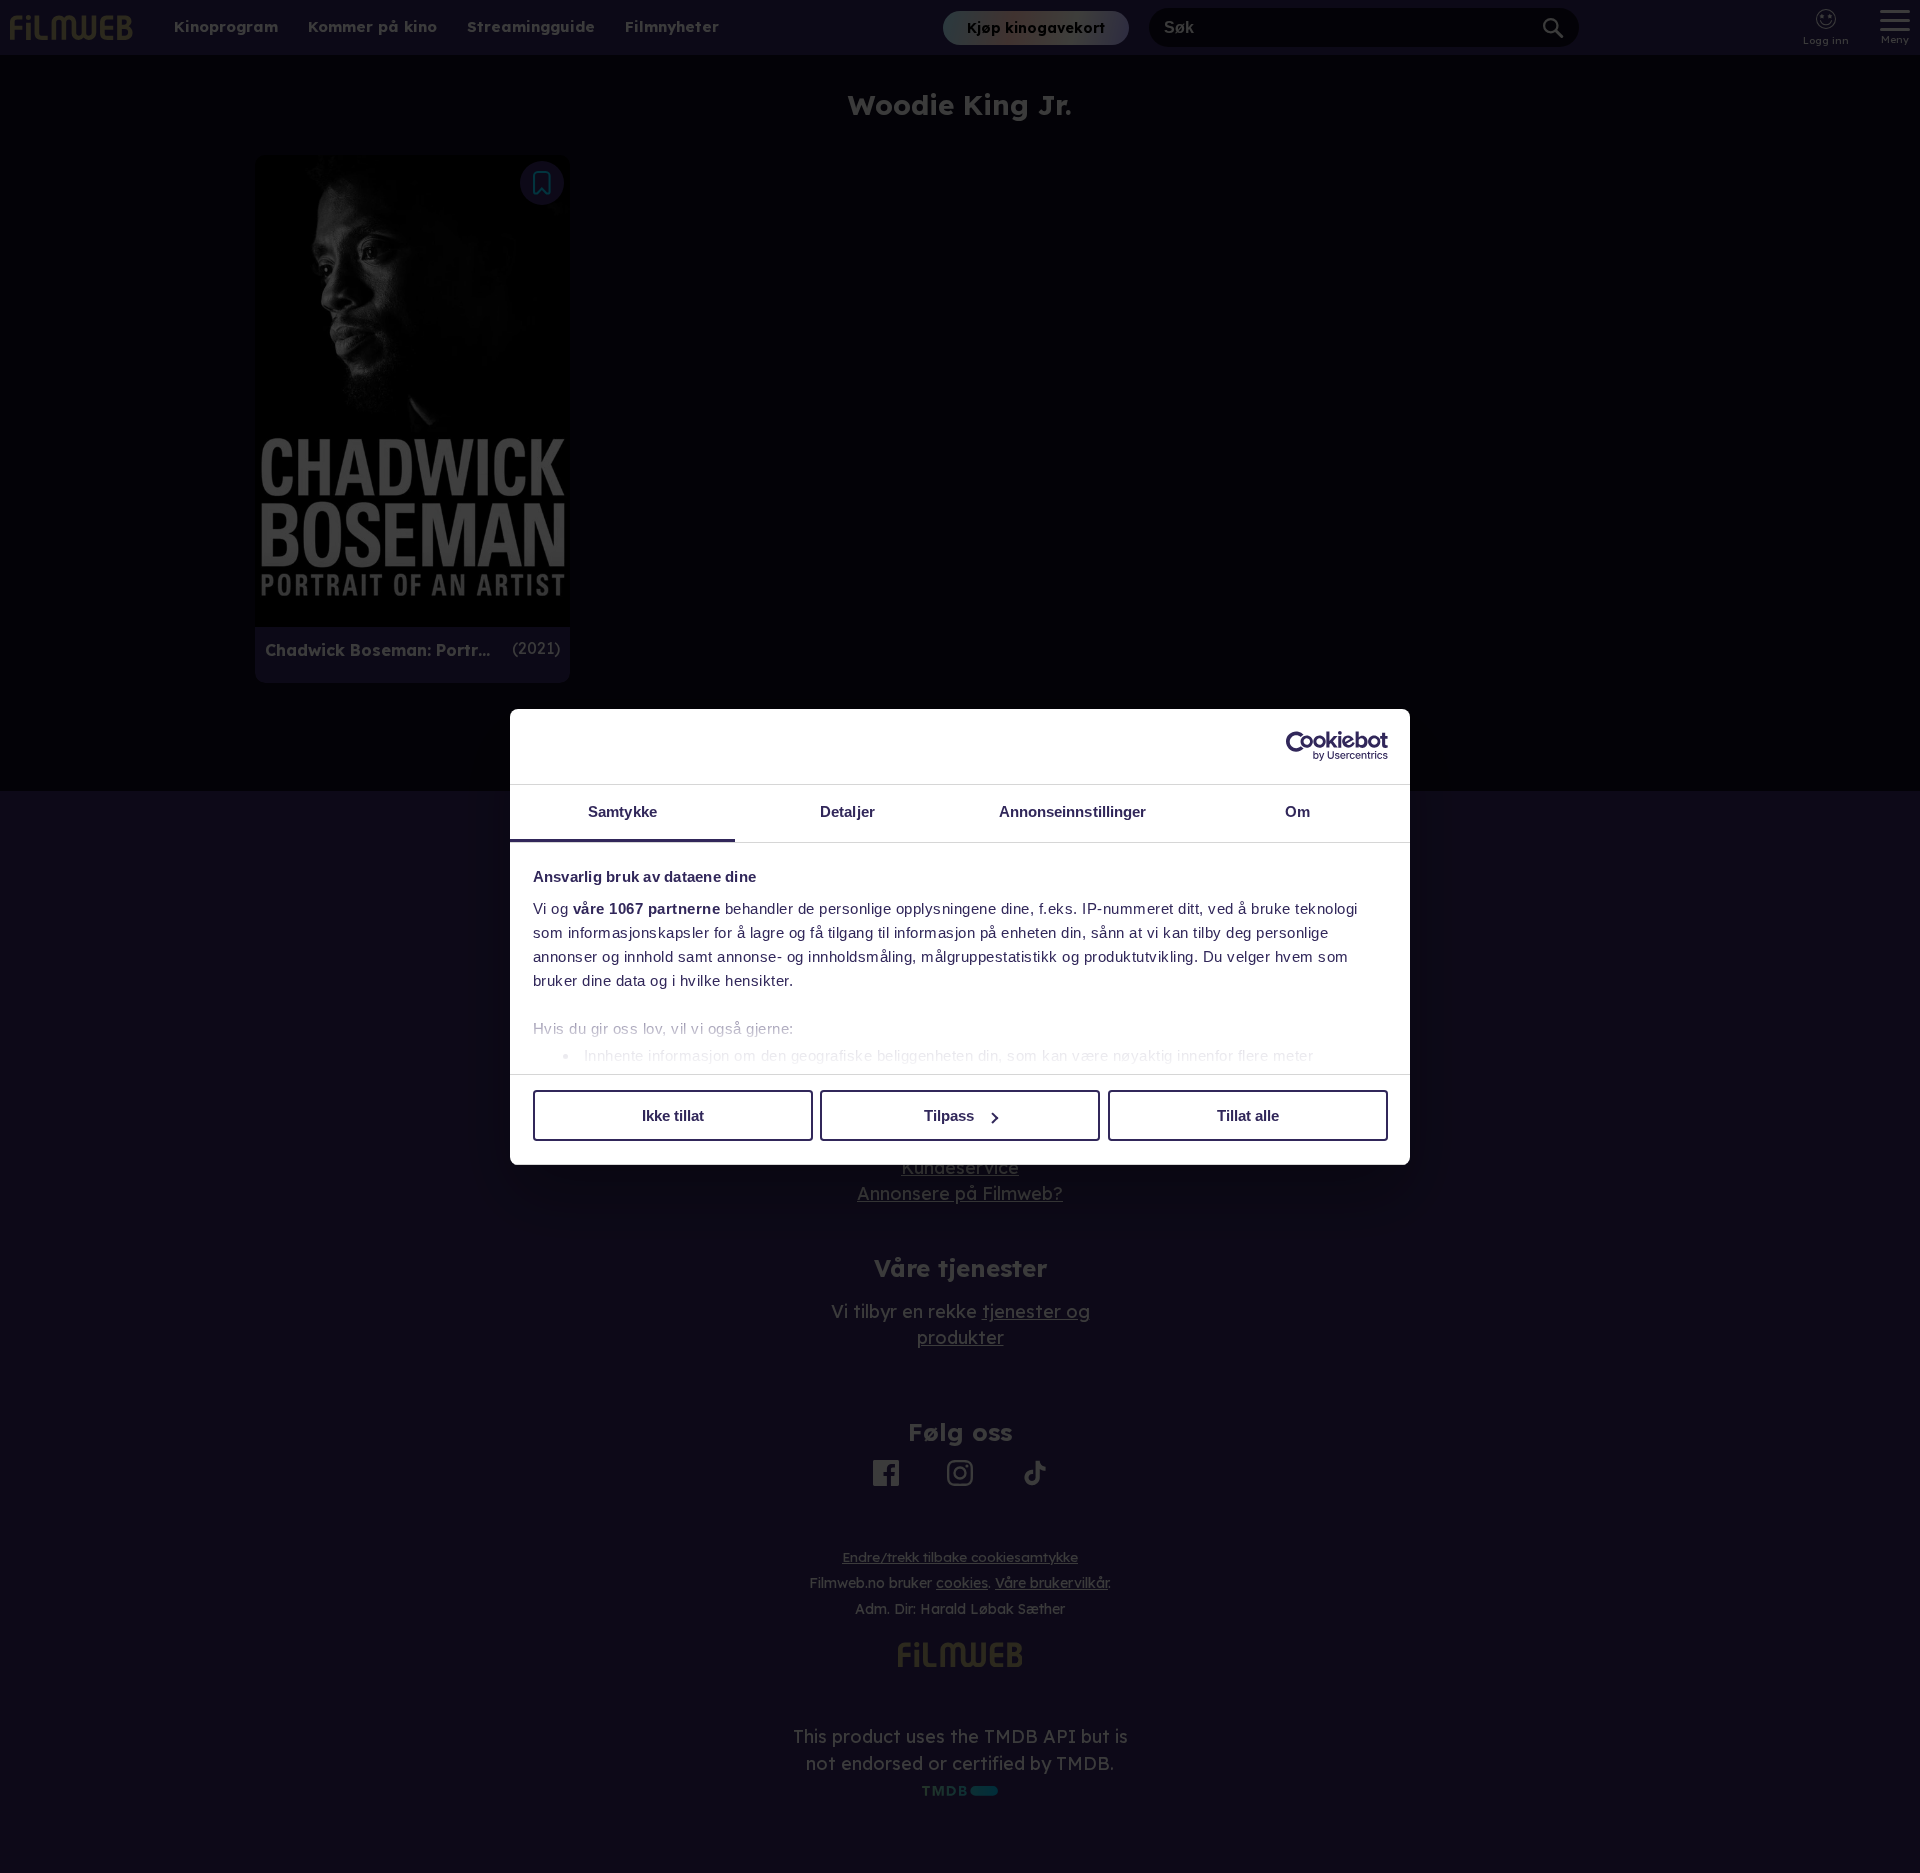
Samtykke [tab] (622, 811)
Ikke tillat (673, 1115)
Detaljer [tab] (847, 811)
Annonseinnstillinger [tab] (1073, 811)
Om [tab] (1297, 811)
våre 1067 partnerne (647, 908)
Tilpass (949, 1115)
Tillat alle (1248, 1115)
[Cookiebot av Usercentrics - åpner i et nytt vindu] (1300, 746)
